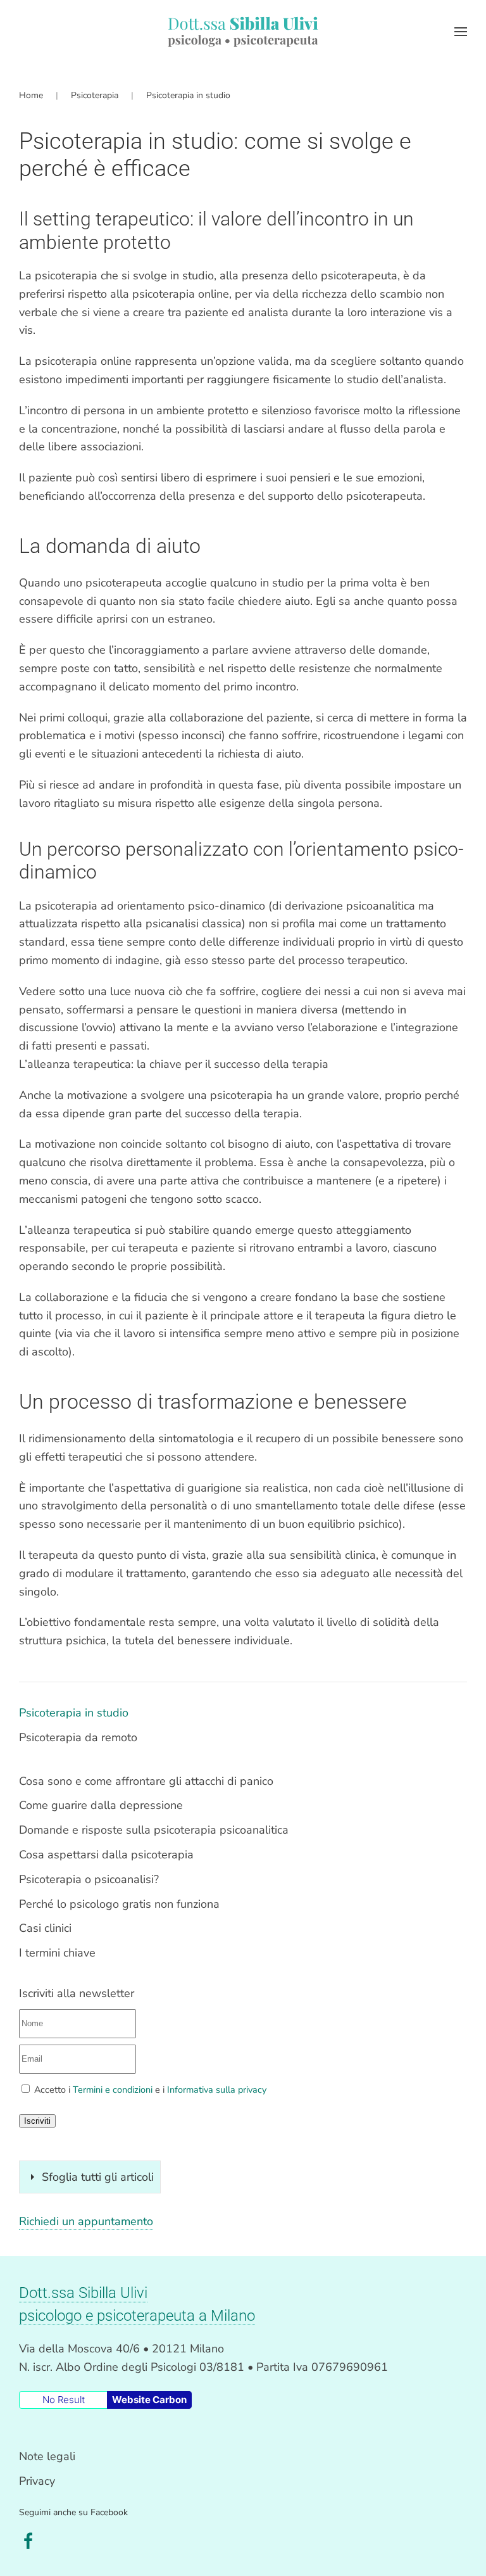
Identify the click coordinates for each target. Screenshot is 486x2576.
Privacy (37, 2481)
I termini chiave (57, 1953)
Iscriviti (37, 2121)
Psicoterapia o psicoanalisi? (89, 1879)
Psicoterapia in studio (74, 1713)
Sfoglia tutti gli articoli (98, 2177)
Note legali (47, 2456)
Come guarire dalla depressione (101, 1805)
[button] (461, 32)
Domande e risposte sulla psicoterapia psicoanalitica (154, 1830)
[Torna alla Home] (243, 32)
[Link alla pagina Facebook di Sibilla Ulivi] (28, 2540)
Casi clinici (45, 1928)
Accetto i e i (149, 2090)
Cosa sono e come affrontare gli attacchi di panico (146, 1781)
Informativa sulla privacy (217, 2090)
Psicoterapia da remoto (78, 1737)
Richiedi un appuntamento (86, 2221)
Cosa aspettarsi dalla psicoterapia (106, 1855)
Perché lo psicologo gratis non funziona (119, 1904)
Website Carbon (149, 2400)
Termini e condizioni (113, 2090)
